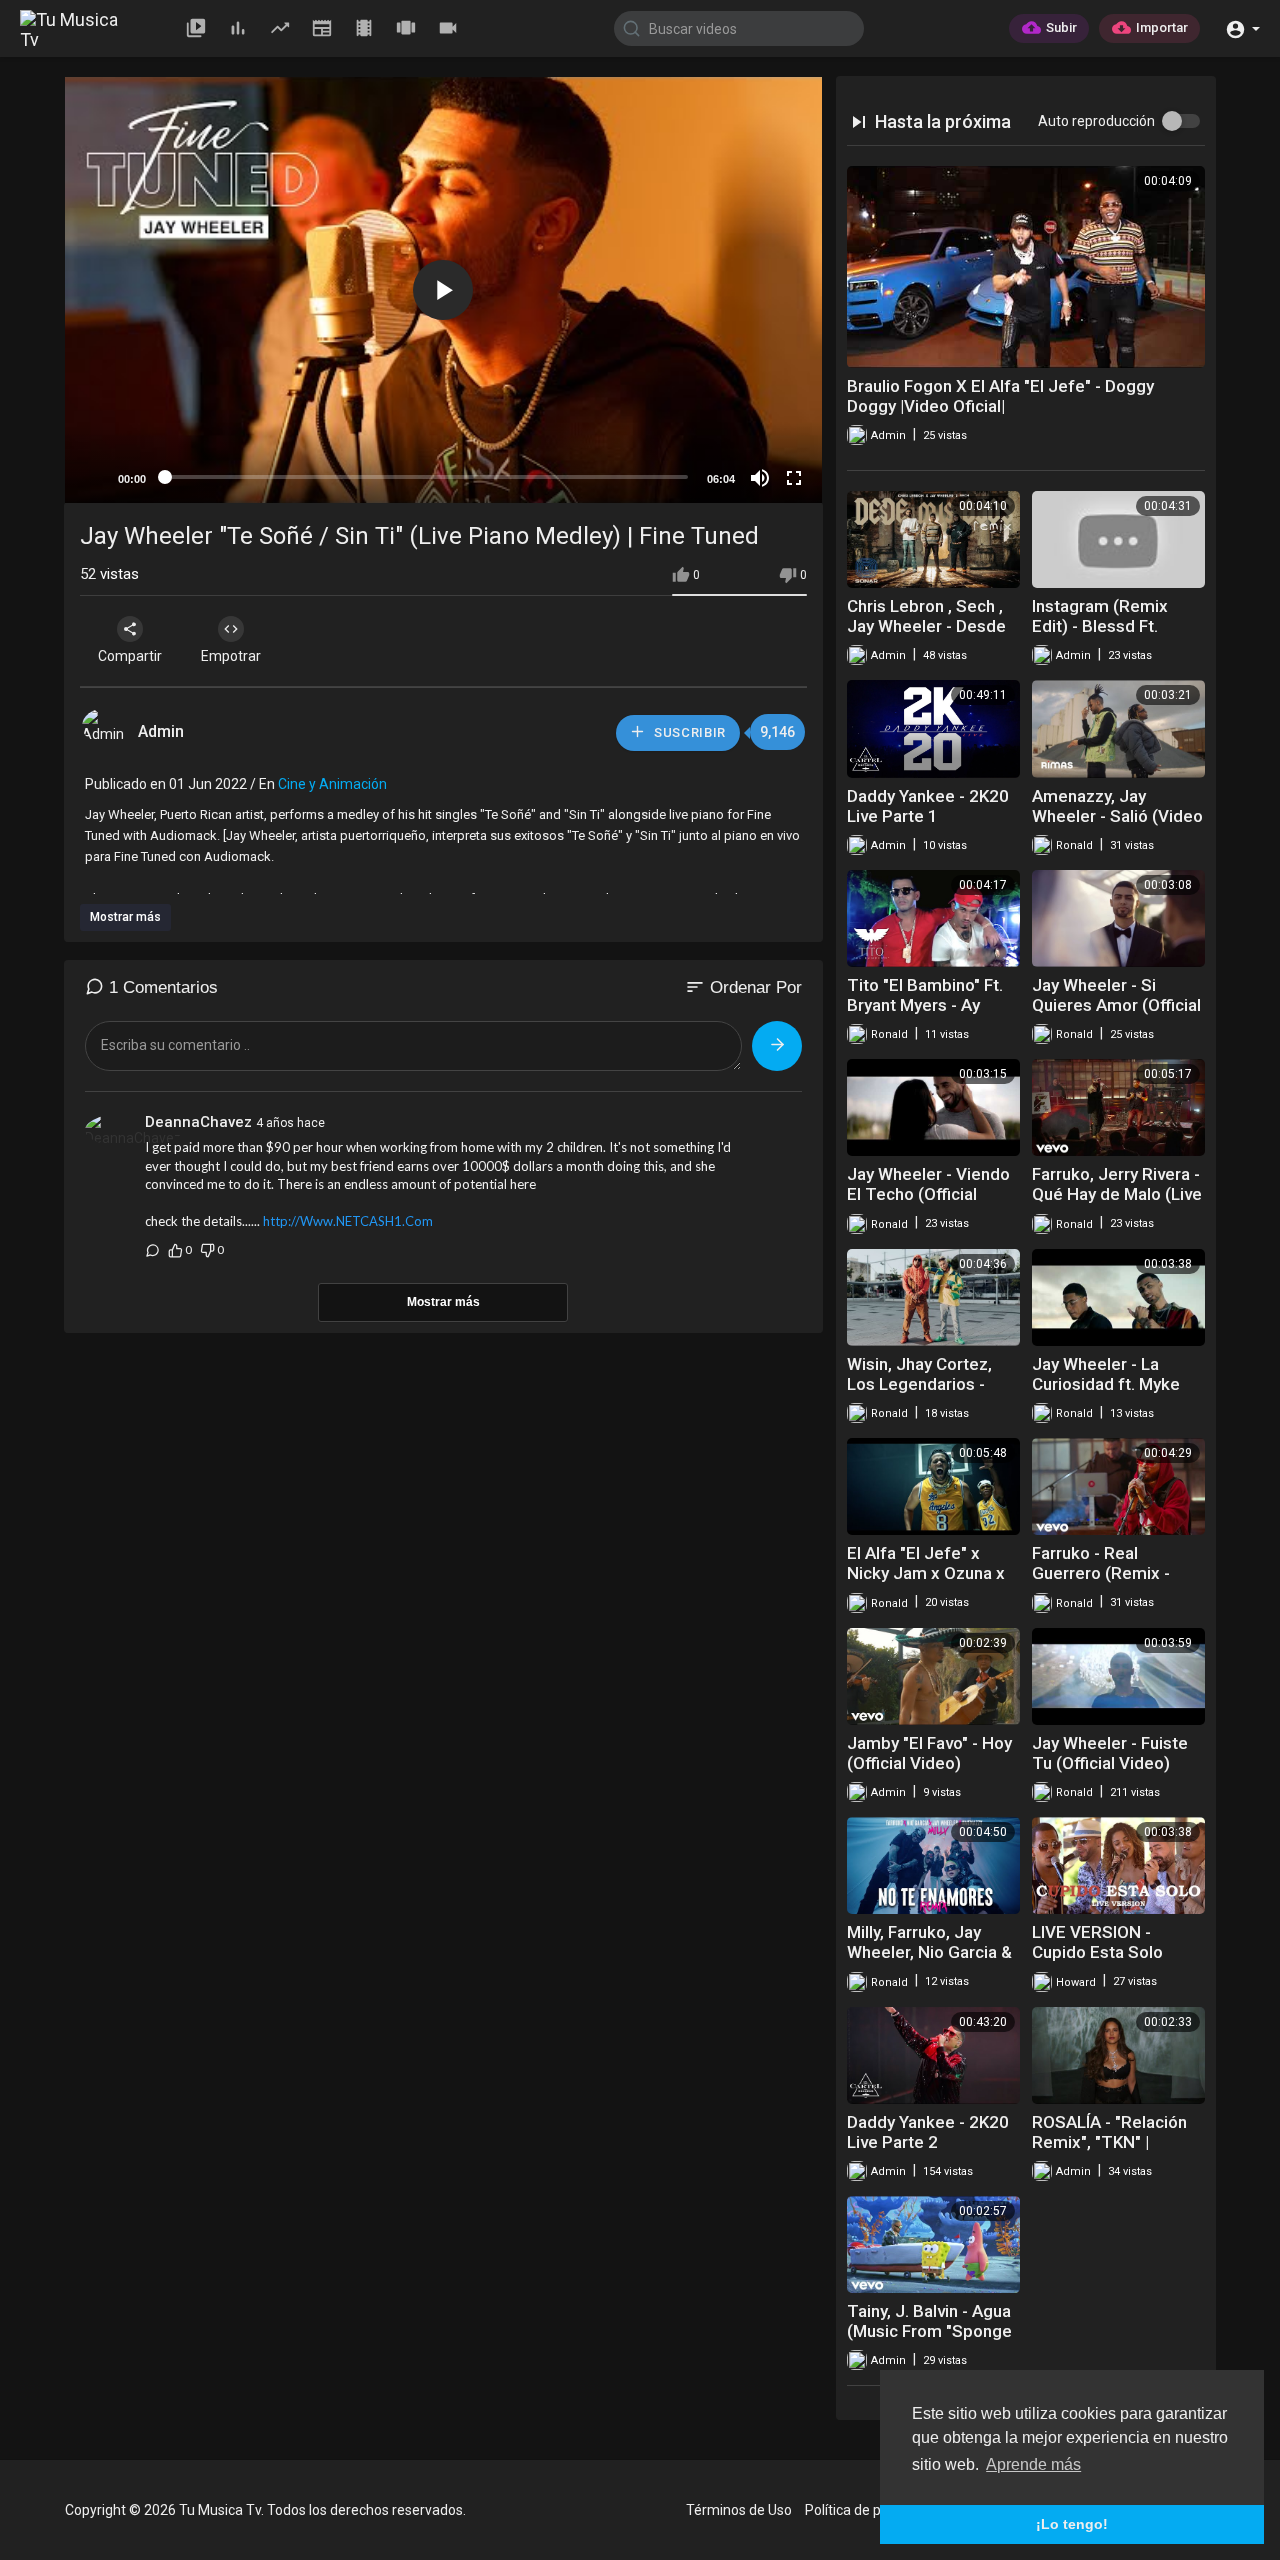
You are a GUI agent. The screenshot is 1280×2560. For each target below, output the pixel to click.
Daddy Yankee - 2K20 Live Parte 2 (928, 2132)
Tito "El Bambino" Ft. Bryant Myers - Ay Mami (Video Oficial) (925, 1005)
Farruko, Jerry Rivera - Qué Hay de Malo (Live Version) (1117, 1194)
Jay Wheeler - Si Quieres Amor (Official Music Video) (1116, 1005)
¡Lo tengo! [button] (1072, 2524)
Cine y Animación (332, 784)
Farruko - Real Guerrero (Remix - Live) (1101, 1573)
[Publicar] (777, 1046)
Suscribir (688, 732)
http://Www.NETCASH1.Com (348, 1221)
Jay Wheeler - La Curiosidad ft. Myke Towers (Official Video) (1106, 1394)
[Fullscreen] (794, 478)
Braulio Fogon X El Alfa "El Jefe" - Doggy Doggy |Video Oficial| (1000, 396)
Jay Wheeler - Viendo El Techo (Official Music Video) (928, 1194)
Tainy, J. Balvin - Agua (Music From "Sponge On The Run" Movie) (929, 2331)
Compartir (130, 656)
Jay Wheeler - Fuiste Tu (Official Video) (1110, 1753)
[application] (443, 290)
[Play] (91, 478)
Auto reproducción (1096, 121)
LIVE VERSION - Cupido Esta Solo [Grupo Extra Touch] (1108, 1952)
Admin (163, 731)
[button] (1242, 27)
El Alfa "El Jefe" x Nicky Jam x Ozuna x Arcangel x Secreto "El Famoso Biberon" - (932, 1583)
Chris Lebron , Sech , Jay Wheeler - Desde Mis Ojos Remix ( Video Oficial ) (926, 636)
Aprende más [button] (1033, 2464)
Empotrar (231, 656)
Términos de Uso (739, 2510)
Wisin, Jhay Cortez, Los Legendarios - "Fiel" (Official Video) (925, 1384)
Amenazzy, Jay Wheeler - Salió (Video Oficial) (1117, 816)
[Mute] (760, 478)
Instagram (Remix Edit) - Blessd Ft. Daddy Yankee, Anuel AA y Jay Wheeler (1111, 636)
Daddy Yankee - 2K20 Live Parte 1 (928, 806)
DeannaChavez (198, 1122)
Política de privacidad (871, 2510)
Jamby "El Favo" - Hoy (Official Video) (929, 1753)
